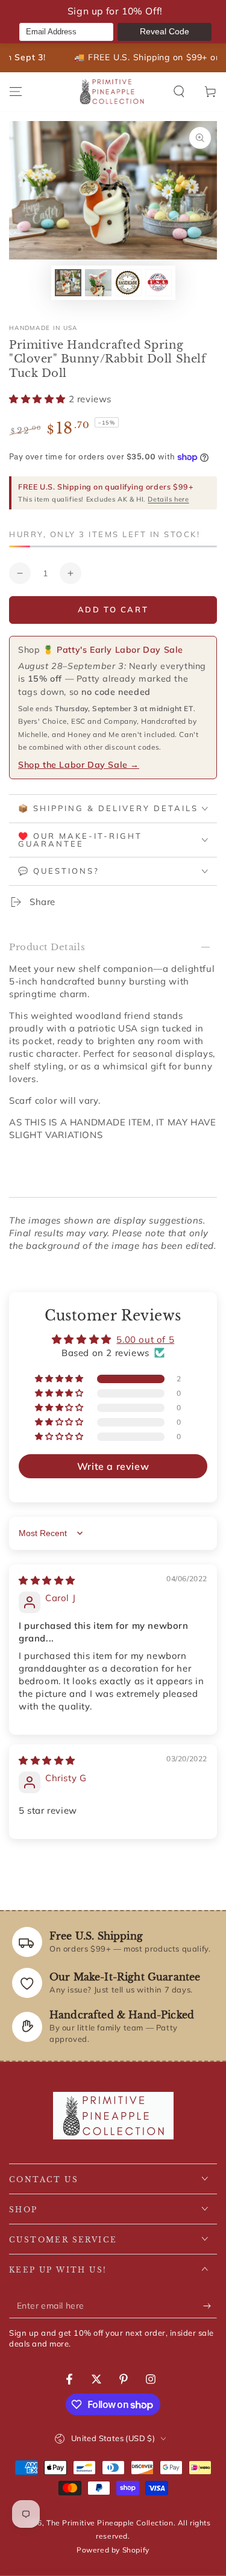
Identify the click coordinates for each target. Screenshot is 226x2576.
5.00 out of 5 (145, 1339)
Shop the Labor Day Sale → (79, 765)
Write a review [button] (113, 1466)
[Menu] (16, 92)
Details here (168, 499)
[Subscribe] (210, 2306)
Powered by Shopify (113, 2550)
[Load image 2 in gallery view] (98, 283)
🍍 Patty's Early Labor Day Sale (113, 650)
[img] (47, 1580)
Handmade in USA (43, 328)
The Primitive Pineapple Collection (110, 2523)
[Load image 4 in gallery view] (159, 283)
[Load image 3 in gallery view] (128, 283)
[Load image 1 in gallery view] (68, 283)
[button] (179, 92)
